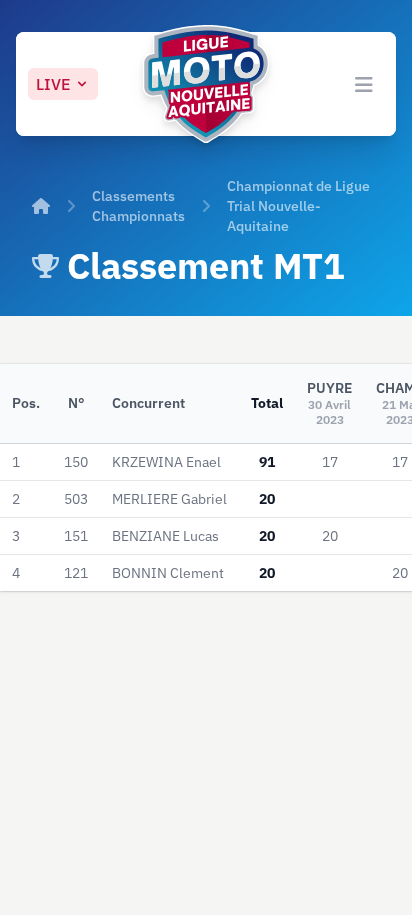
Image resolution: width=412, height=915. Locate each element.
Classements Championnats (138, 206)
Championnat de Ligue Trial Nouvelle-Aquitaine (298, 206)
